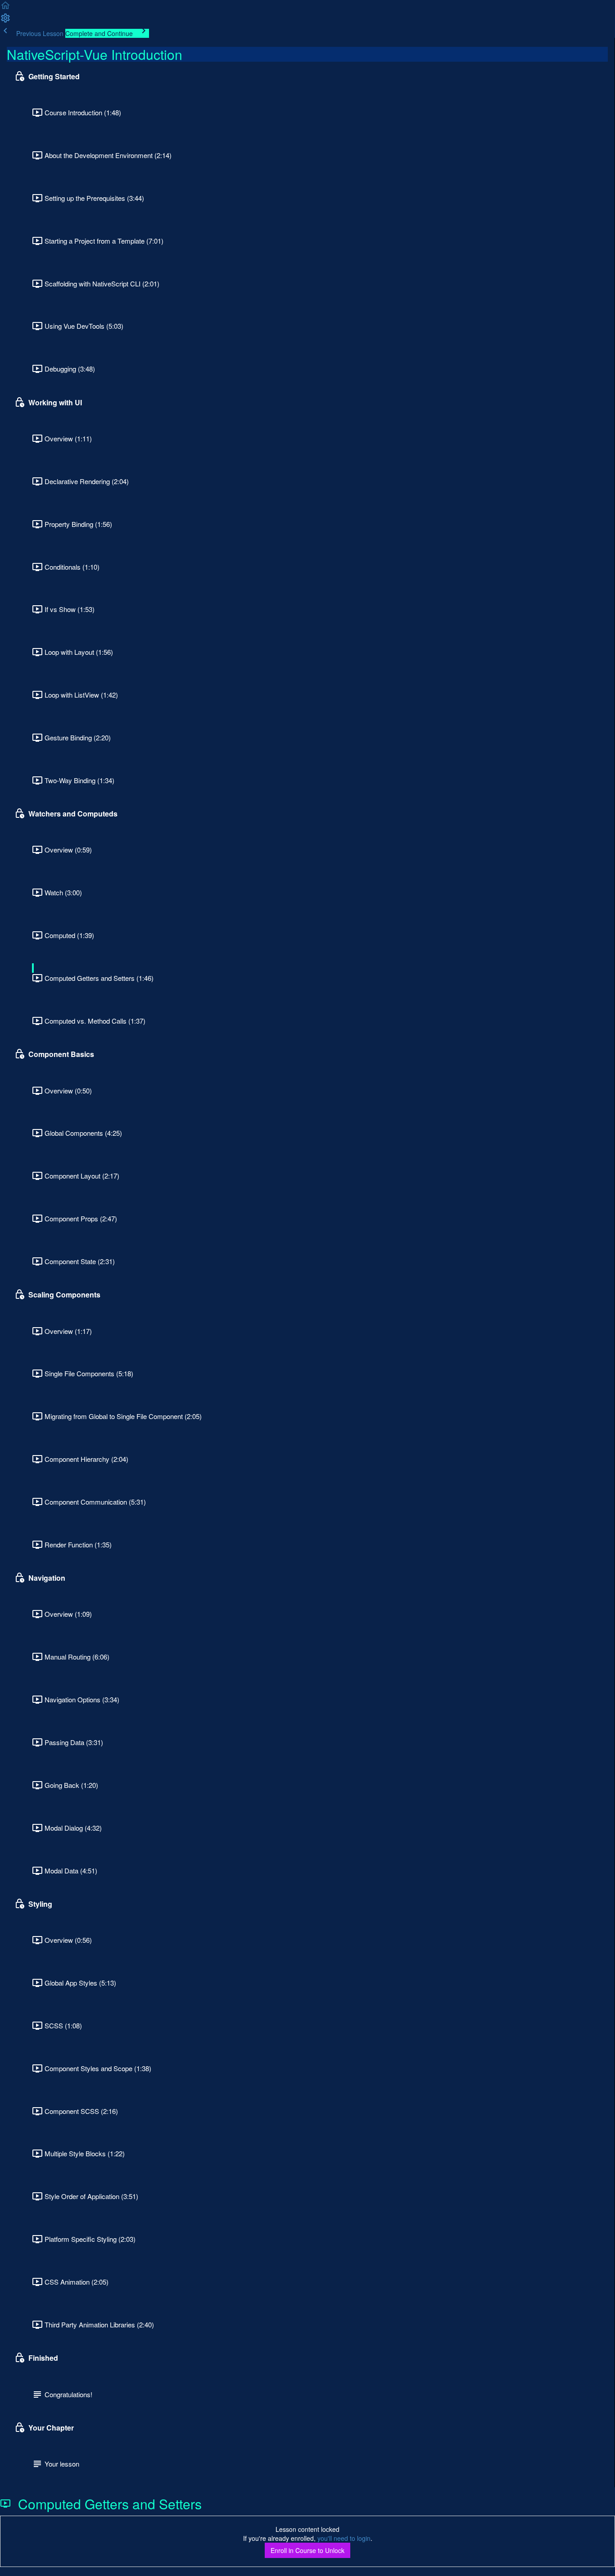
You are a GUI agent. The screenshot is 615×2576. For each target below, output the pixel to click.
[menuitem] (5, 21)
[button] (5, 8)
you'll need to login (344, 2538)
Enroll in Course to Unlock (307, 2550)
